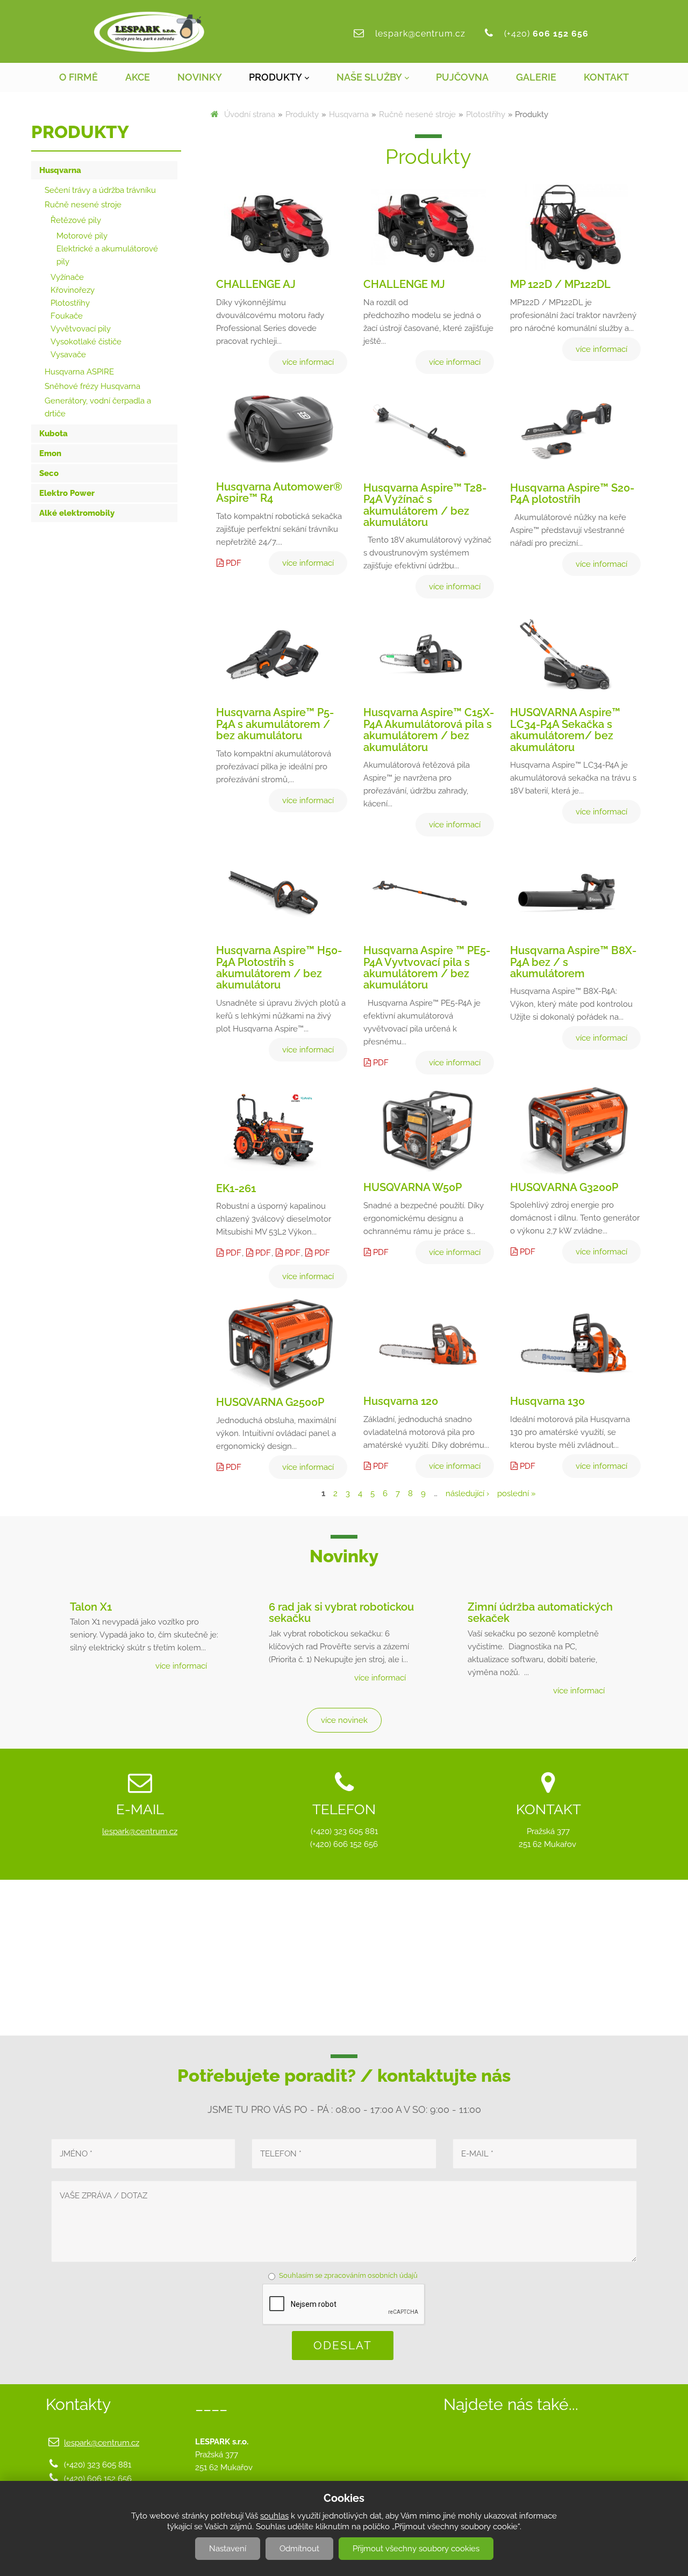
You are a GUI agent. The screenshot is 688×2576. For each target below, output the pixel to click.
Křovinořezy (73, 290)
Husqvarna (349, 114)
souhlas (274, 2516)
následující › (467, 1493)
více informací (181, 1666)
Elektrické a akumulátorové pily (107, 255)
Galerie (536, 77)
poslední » (517, 1493)
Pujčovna (462, 77)
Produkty (275, 77)
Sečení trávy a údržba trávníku (100, 190)
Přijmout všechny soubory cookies (416, 2549)
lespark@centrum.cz (420, 34)
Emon (50, 453)
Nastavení (228, 2549)
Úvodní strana (250, 114)
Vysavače (68, 355)
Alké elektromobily (77, 513)
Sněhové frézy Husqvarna (92, 386)
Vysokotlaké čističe (86, 342)
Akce (138, 77)
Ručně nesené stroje (417, 114)
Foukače (67, 316)
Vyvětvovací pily (81, 329)
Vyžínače (67, 277)
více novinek (344, 1720)
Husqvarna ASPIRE (79, 372)
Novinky (200, 77)
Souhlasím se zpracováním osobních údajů (348, 2275)
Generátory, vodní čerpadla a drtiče (98, 407)
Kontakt (606, 77)
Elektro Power (67, 493)
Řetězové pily (76, 220)
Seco (49, 473)
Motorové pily (82, 236)
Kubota (53, 434)
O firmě (78, 77)
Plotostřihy (486, 114)
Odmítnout (299, 2549)
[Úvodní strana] (149, 32)
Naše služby (369, 77)
